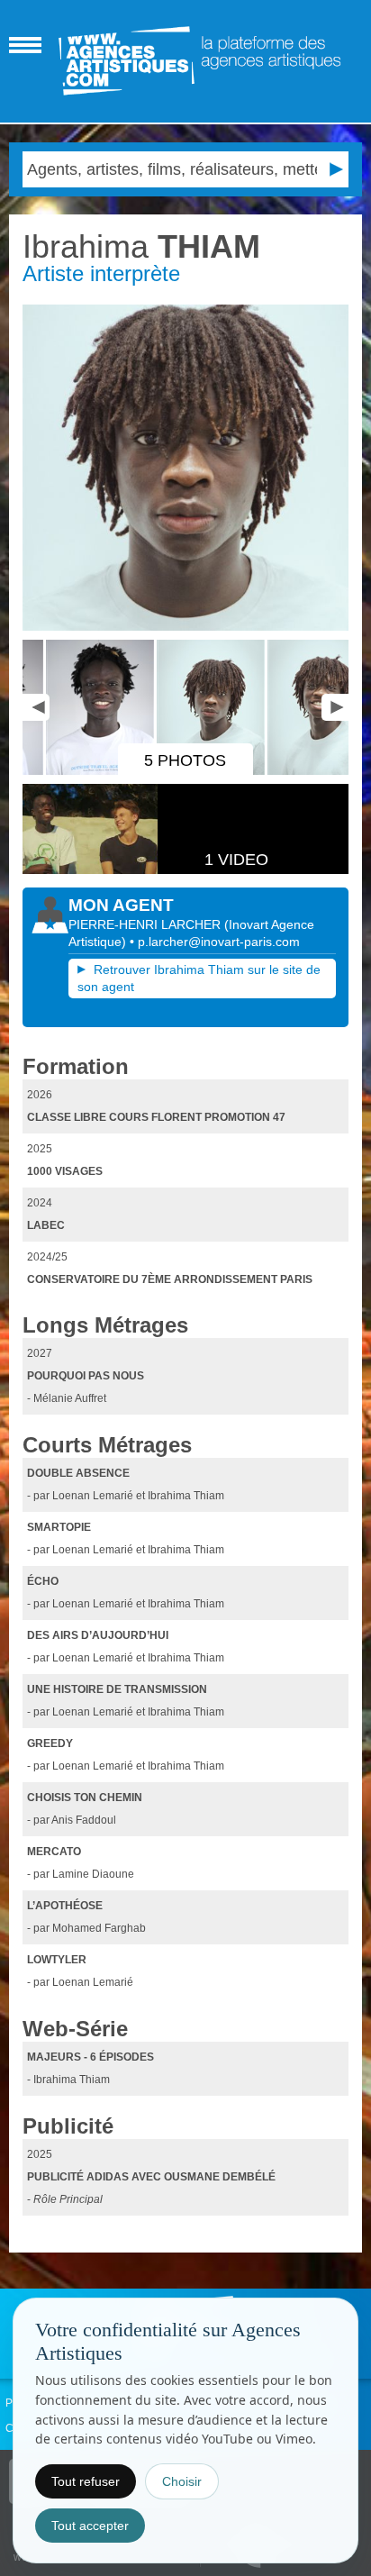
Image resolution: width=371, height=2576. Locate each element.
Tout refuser (86, 2481)
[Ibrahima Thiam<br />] (185, 467)
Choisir (182, 2481)
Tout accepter (90, 2526)
